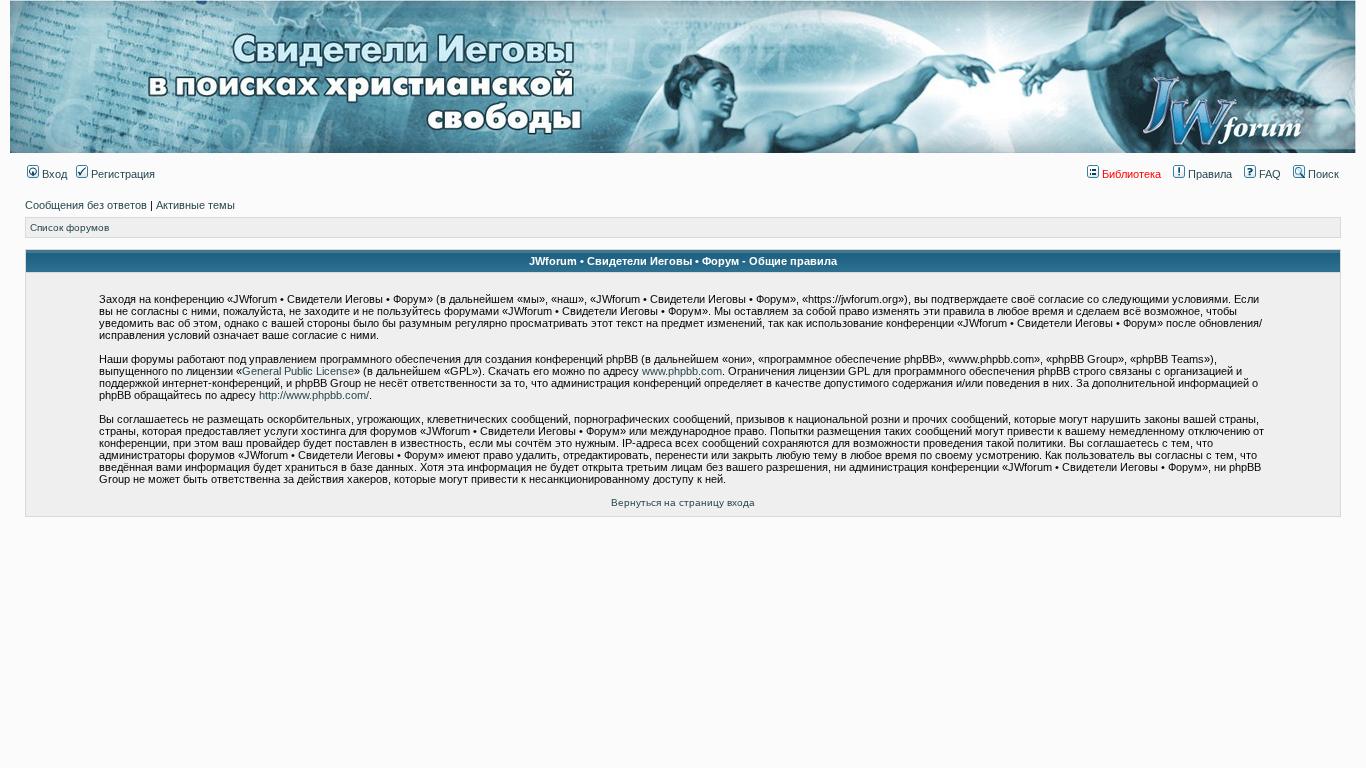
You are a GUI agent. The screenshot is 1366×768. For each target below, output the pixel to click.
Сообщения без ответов (86, 205)
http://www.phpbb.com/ (314, 395)
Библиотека (1130, 174)
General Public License (298, 371)
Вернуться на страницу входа (683, 502)
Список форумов (69, 227)
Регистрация (121, 174)
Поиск (1322, 174)
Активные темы (195, 205)
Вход (53, 174)
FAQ (1268, 174)
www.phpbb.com (682, 371)
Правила (1208, 174)
